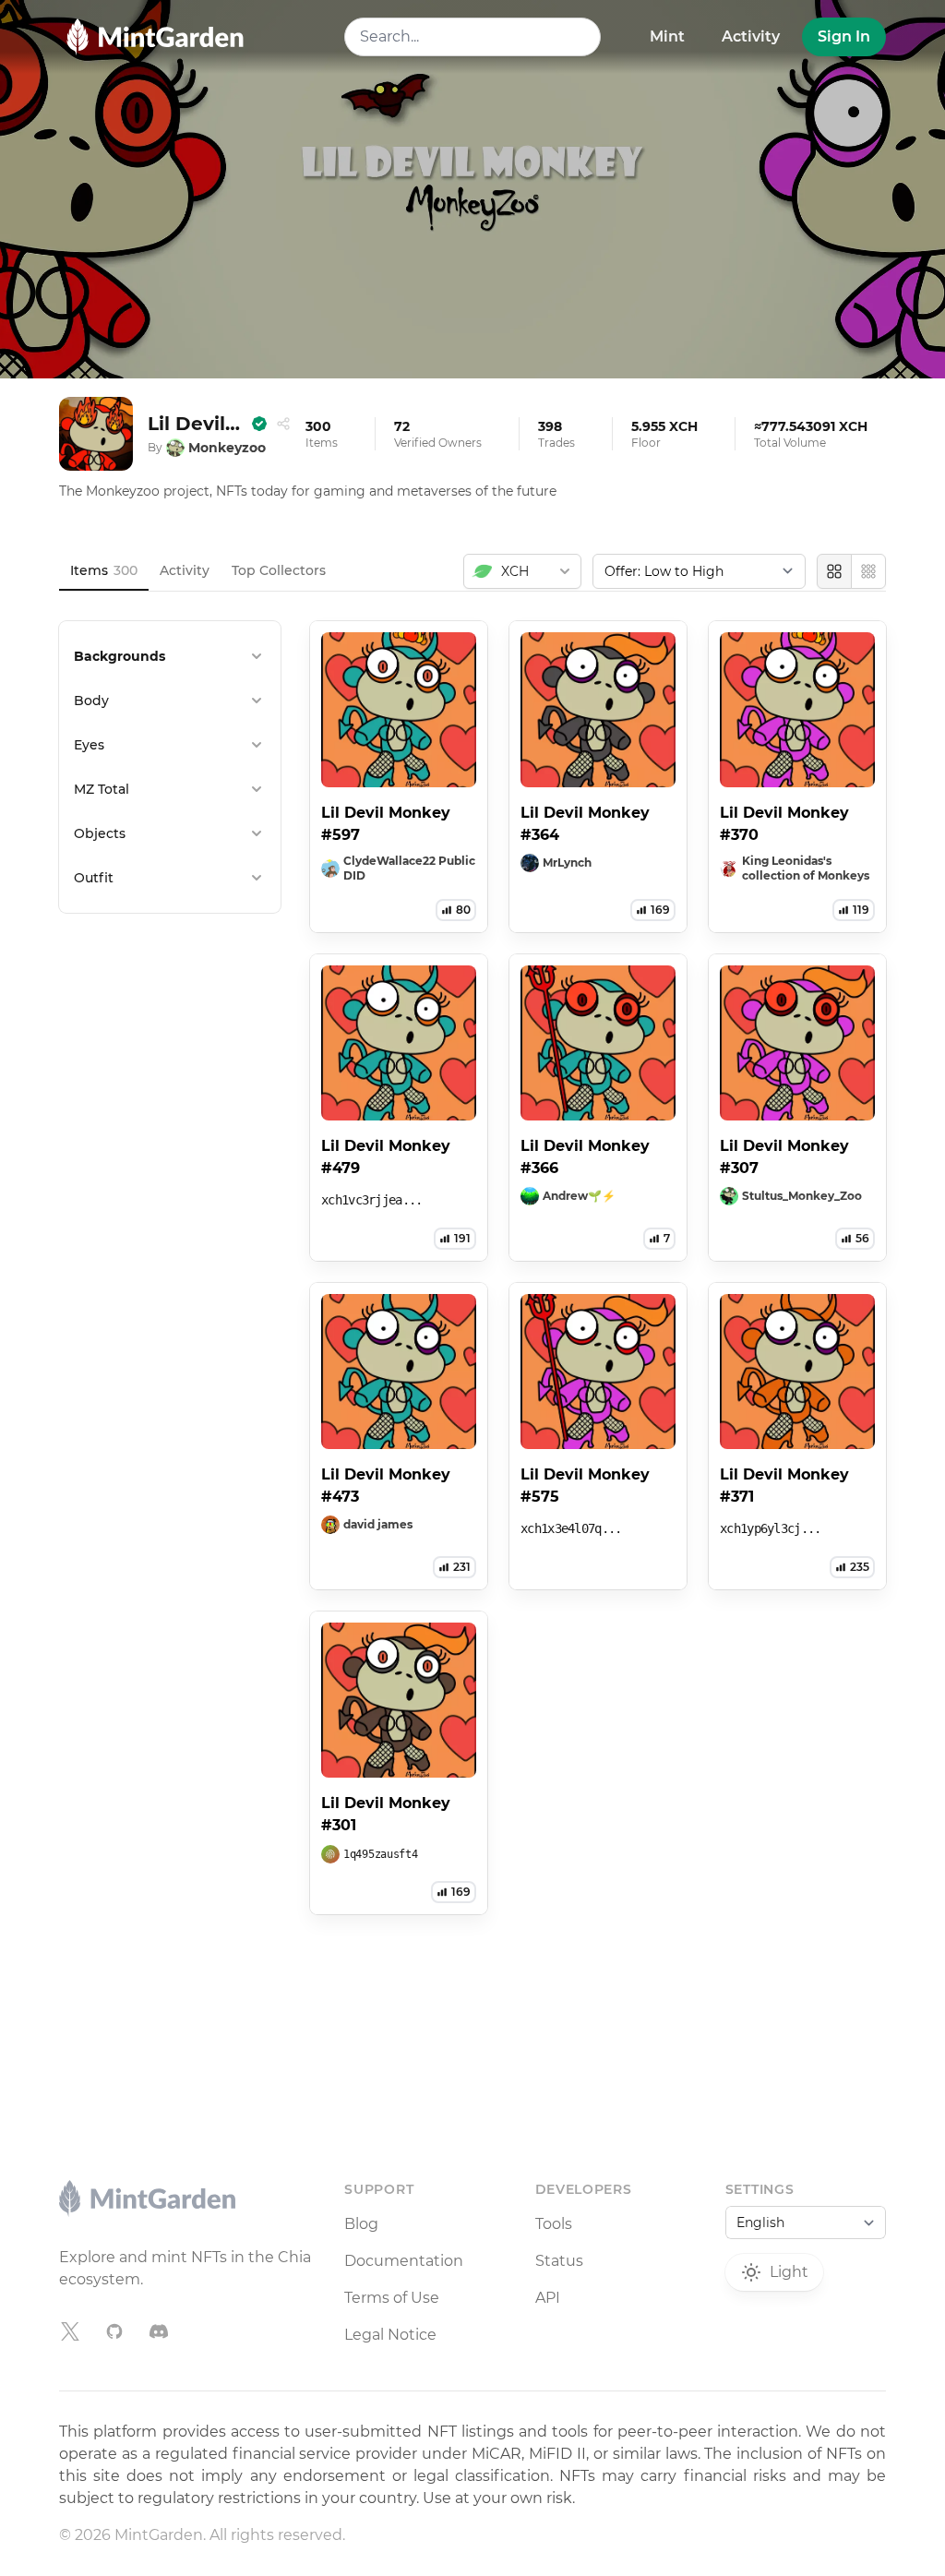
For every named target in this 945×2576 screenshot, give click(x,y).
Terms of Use (392, 2298)
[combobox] (472, 37)
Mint (667, 36)
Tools (554, 2224)
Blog (361, 2224)
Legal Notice (390, 2335)
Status (559, 2261)
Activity (751, 36)
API (548, 2298)
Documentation (404, 2261)
